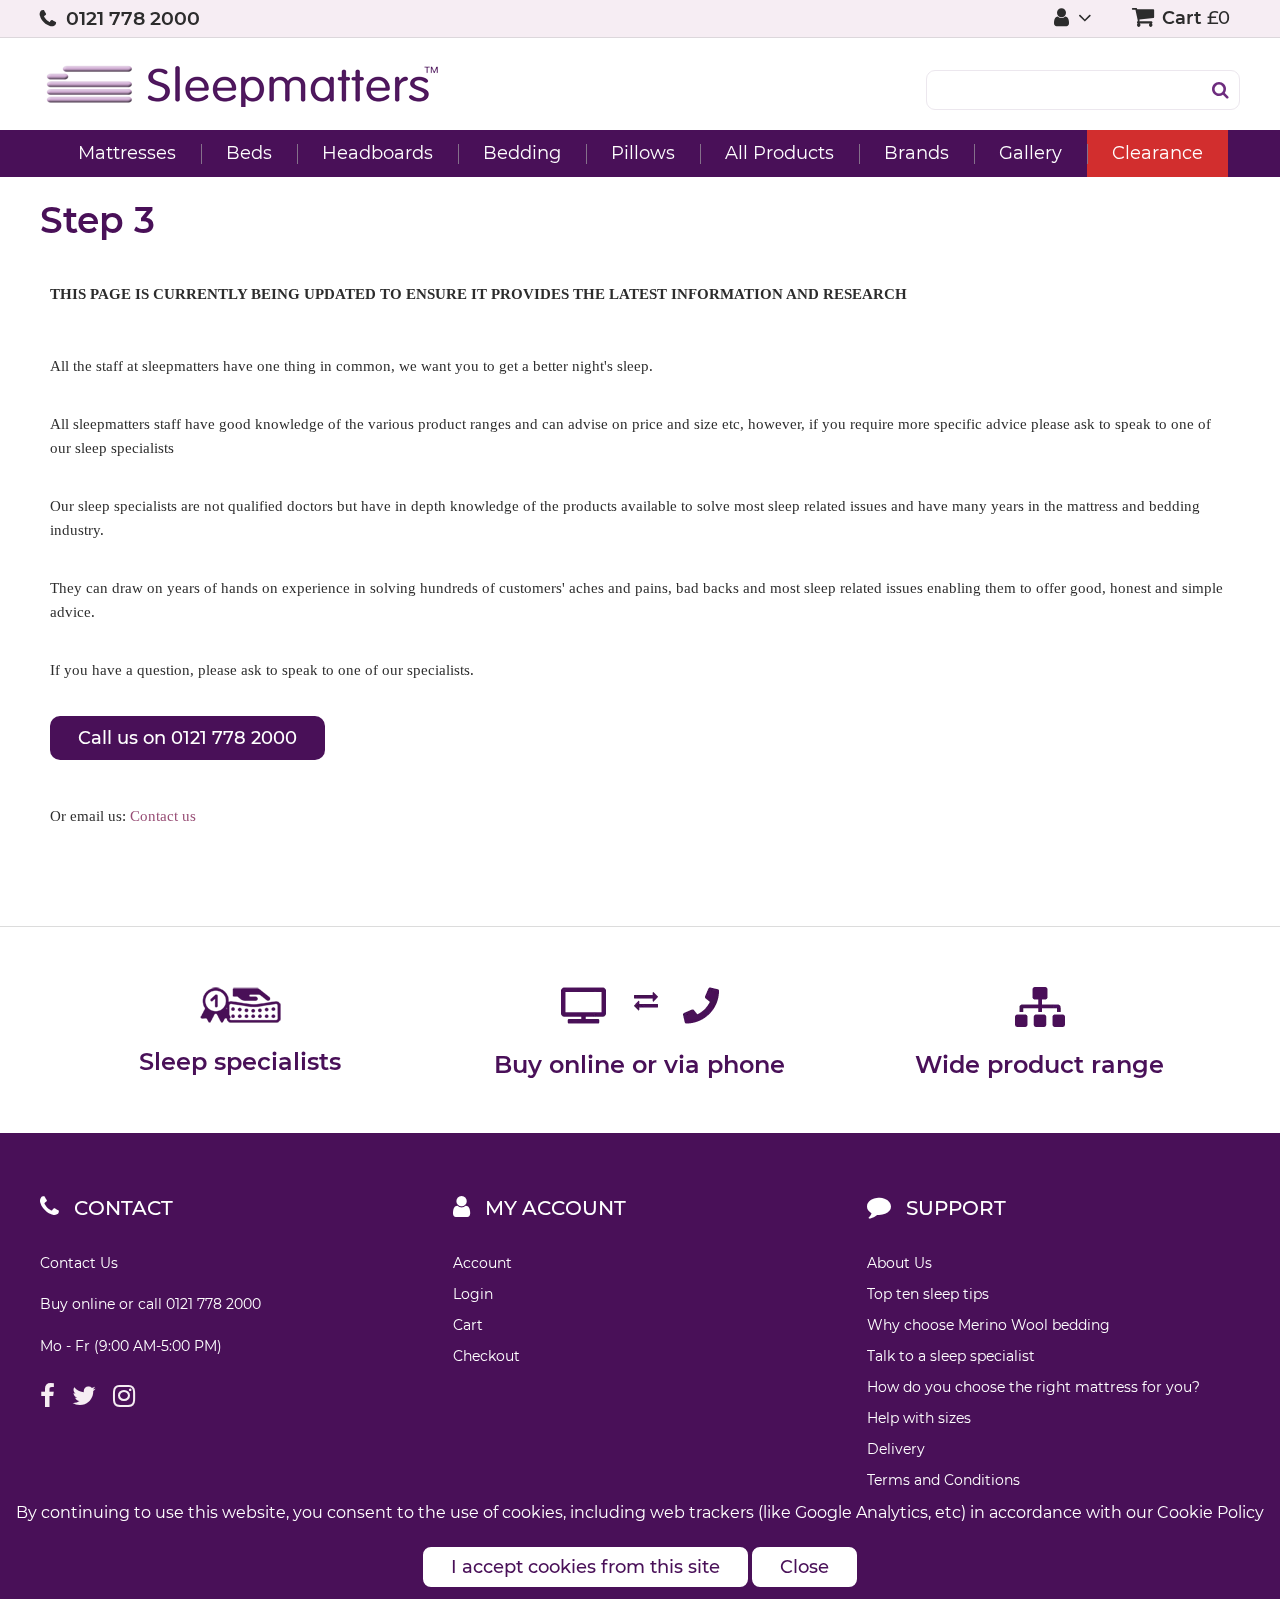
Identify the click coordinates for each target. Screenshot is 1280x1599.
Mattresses (127, 153)
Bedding (522, 153)
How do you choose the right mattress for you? (1033, 1387)
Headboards (377, 153)
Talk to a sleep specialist (951, 1356)
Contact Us (79, 1263)
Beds (249, 153)
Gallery (1030, 153)
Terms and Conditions (943, 1480)
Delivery (896, 1449)
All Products (779, 153)
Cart (468, 1325)
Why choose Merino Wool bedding (988, 1325)
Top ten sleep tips (928, 1294)
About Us (899, 1263)
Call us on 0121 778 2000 (187, 738)
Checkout (486, 1356)
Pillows (643, 153)
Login (473, 1294)
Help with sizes (919, 1418)
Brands (916, 153)
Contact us (163, 816)
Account (482, 1263)
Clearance (1157, 153)
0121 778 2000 (133, 18)
